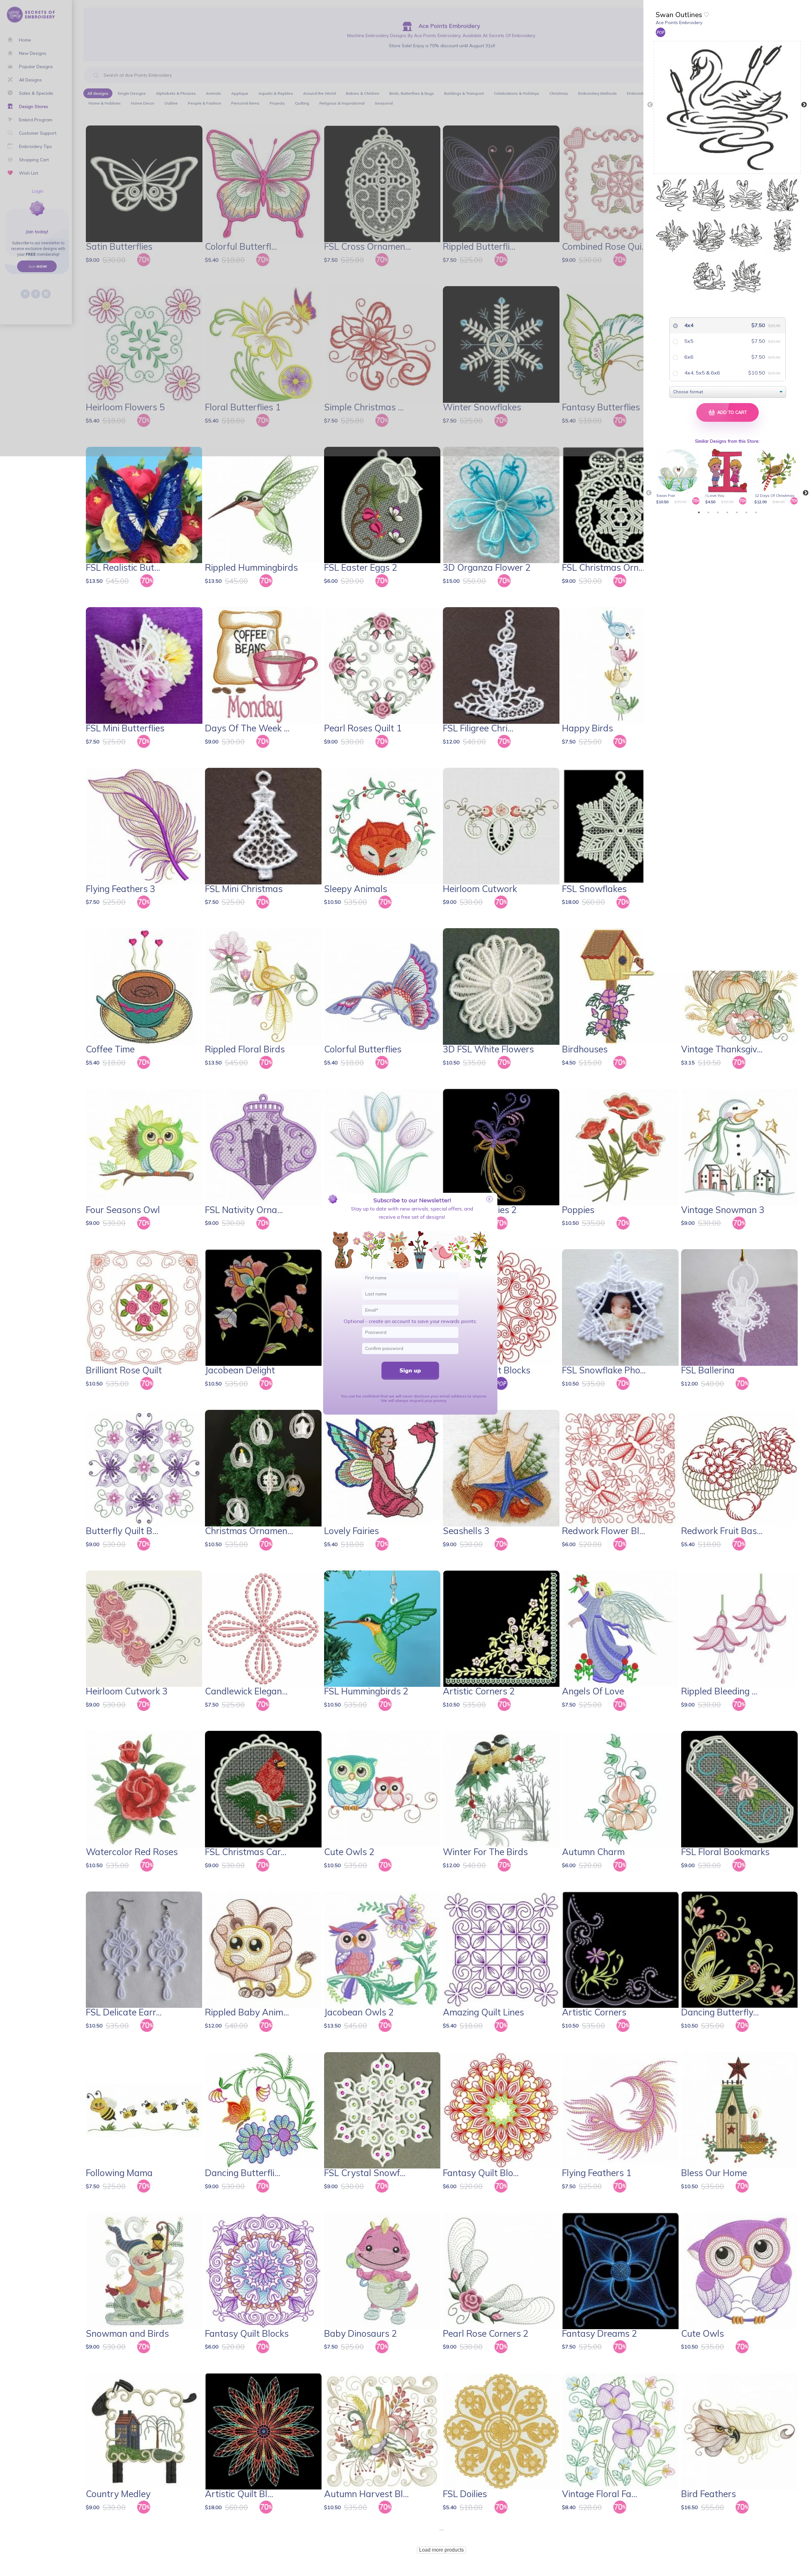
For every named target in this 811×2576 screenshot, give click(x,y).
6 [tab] (746, 512)
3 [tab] (718, 512)
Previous (650, 105)
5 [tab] (737, 512)
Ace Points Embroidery (679, 22)
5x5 (688, 341)
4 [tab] (727, 512)
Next (804, 105)
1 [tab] (699, 512)
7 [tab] (756, 512)
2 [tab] (708, 512)
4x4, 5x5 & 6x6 (702, 373)
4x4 (688, 325)
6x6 (688, 357)
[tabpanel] (679, 477)
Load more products (441, 2550)
